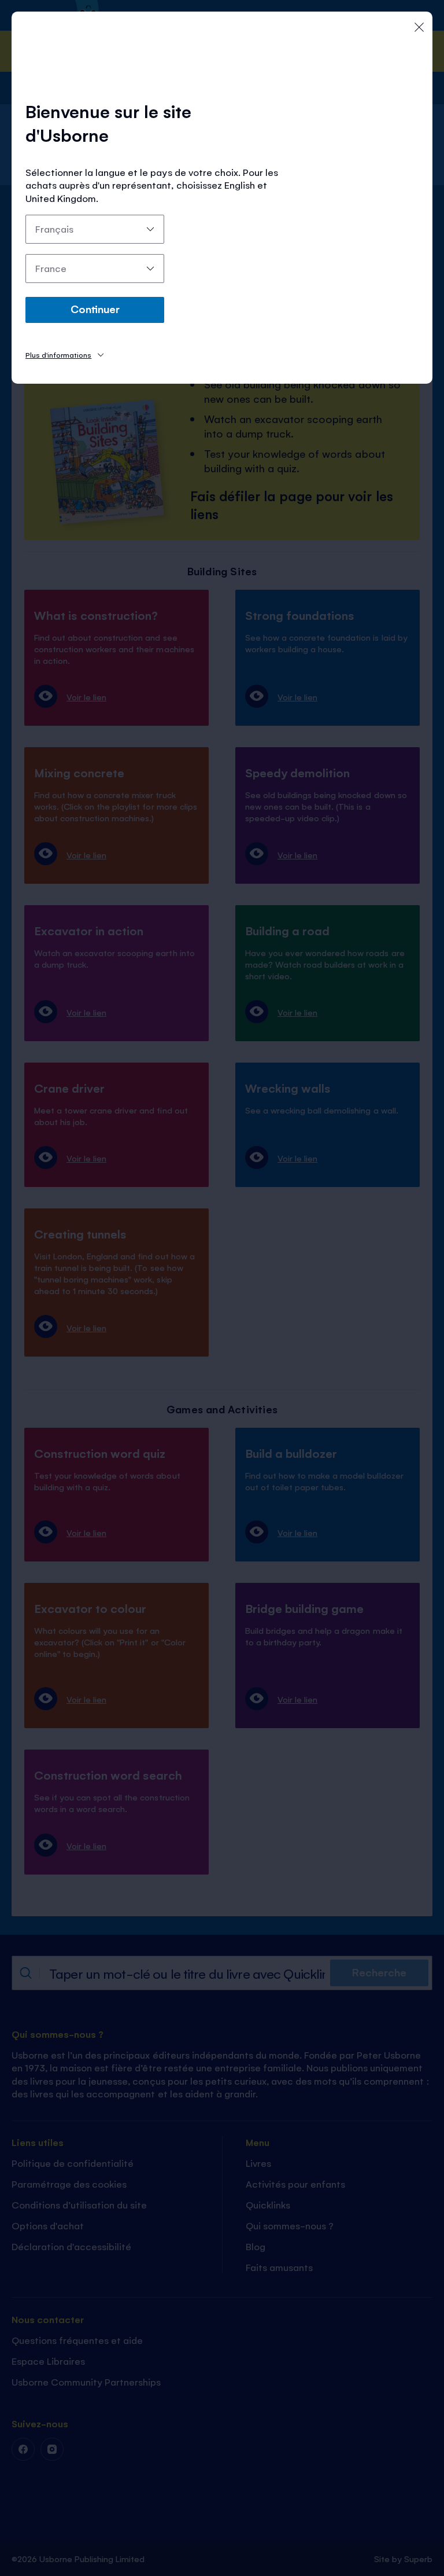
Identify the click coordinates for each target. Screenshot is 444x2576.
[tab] (64, 354)
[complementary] (222, 1288)
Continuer (95, 308)
